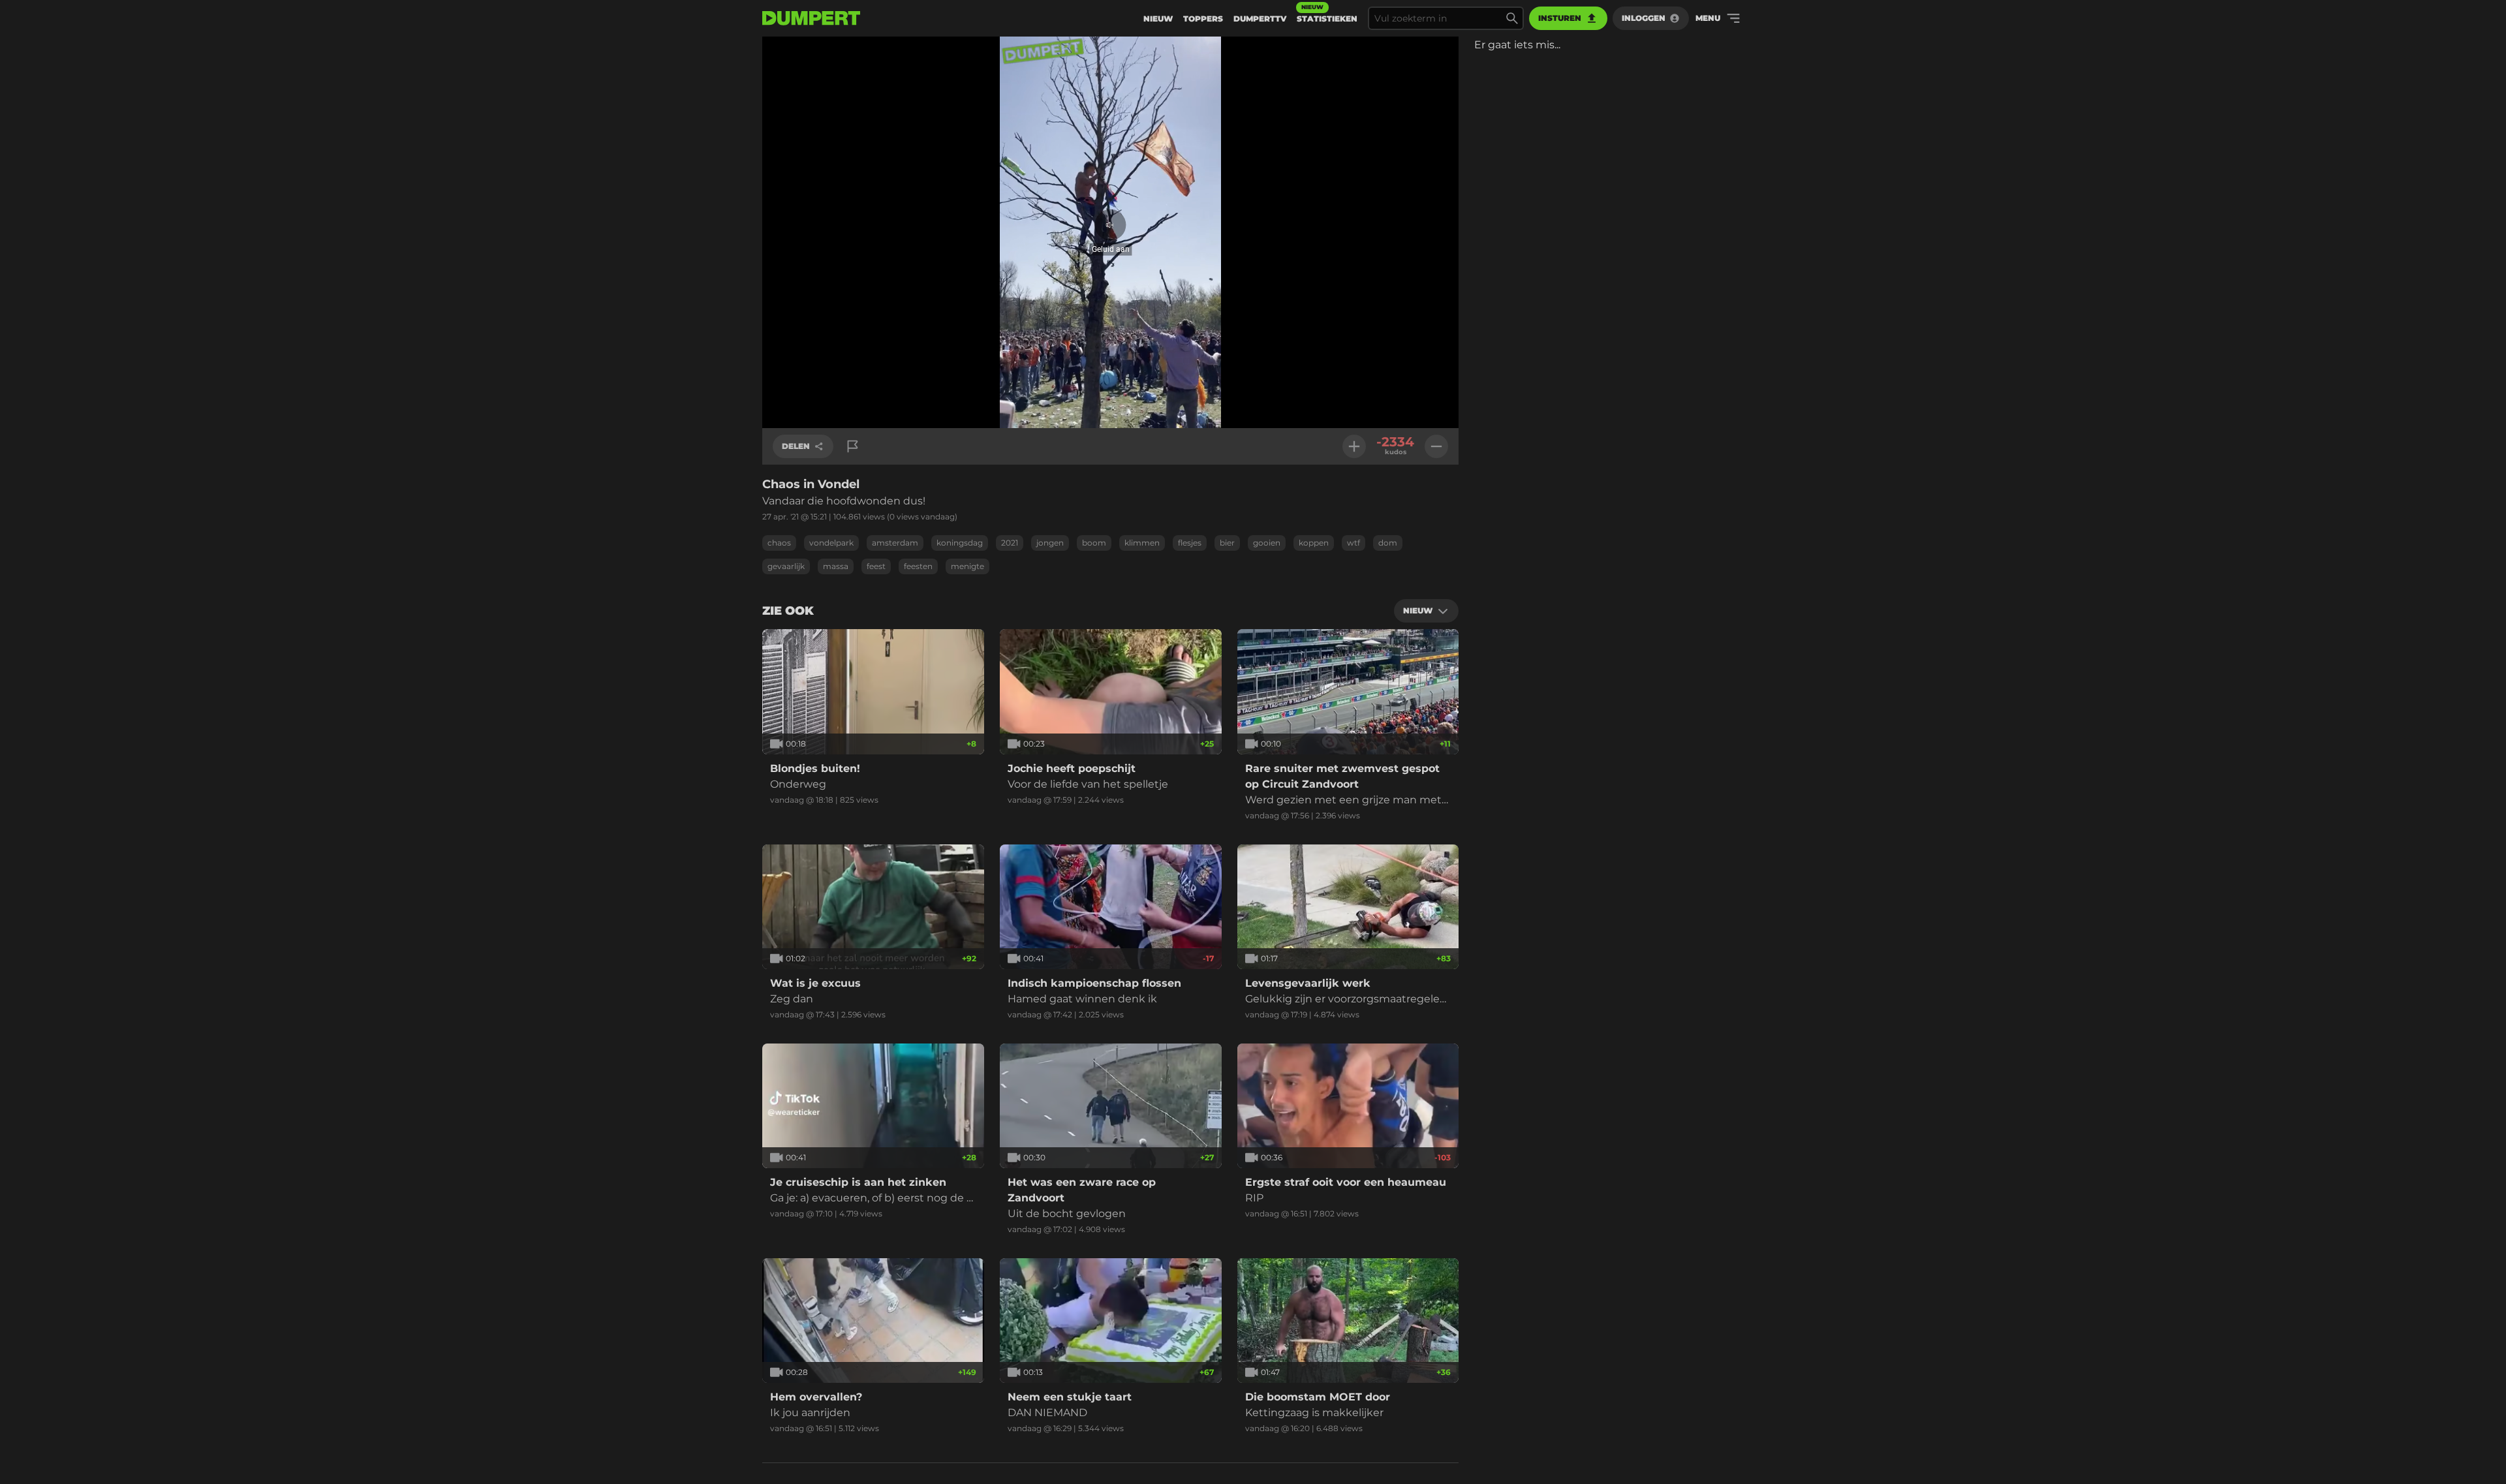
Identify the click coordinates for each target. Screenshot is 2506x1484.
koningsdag (960, 543)
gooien (1267, 543)
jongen (1050, 543)
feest (876, 566)
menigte (967, 566)
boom (1094, 543)
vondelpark (831, 543)
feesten (918, 566)
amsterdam (895, 543)
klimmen (1142, 543)
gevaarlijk (786, 566)
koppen (1314, 543)
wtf (1354, 543)
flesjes (1190, 543)
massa (836, 566)
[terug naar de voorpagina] (811, 18)
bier (1227, 543)
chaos (779, 543)
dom (1388, 543)
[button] (1110, 233)
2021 (1010, 543)
